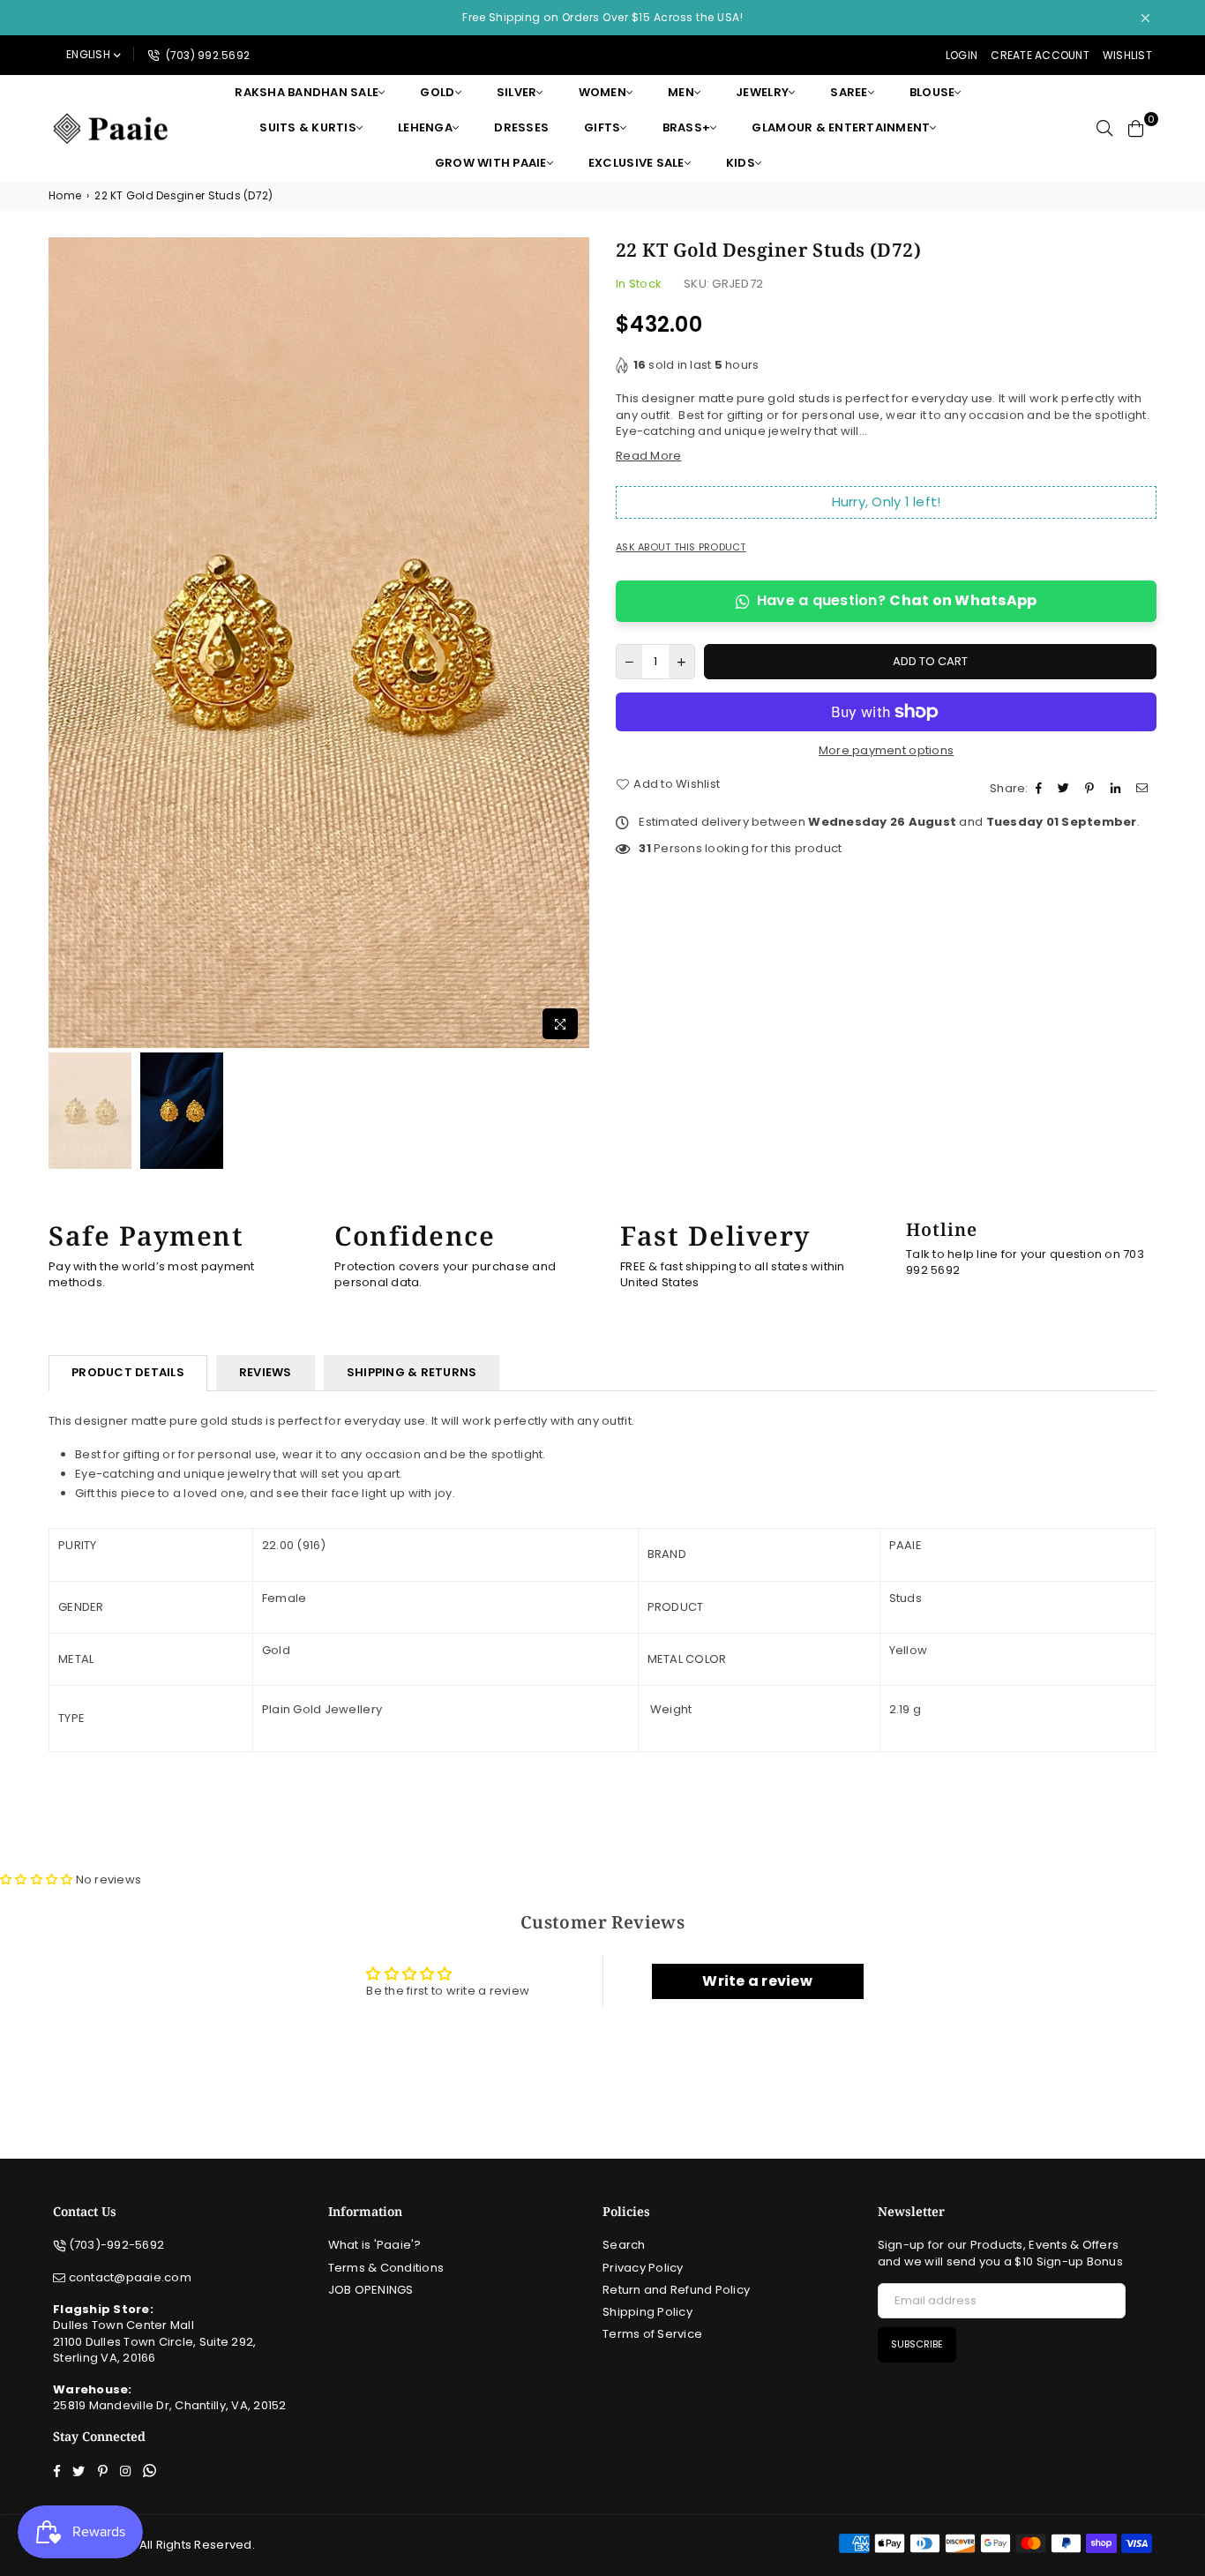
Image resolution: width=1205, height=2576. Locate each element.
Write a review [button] (757, 1981)
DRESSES (521, 127)
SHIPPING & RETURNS (412, 1372)
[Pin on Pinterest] (1092, 789)
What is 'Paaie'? (375, 2245)
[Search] (1104, 128)
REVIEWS (266, 1372)
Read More (648, 456)
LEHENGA (425, 127)
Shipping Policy (647, 2312)
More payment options (886, 751)
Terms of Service (652, 2334)
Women (602, 92)
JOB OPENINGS (371, 2290)
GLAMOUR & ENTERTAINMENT (841, 127)
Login (962, 55)
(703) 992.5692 (206, 55)
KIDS (741, 163)
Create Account (1040, 55)
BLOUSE (932, 92)
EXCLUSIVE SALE (636, 163)
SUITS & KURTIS (308, 127)
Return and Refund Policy (676, 2290)
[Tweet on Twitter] (1066, 789)
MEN (681, 92)
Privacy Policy (643, 2268)
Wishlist (1127, 55)
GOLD (437, 92)
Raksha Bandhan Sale (307, 92)
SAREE (849, 92)
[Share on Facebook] (1041, 789)
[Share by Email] (1144, 789)
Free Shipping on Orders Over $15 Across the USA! (602, 17)
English (88, 54)
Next (574, 643)
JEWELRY (762, 92)
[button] (38, 1880)
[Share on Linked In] (1118, 789)
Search (624, 2245)
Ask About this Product (681, 547)
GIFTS (602, 127)
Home (65, 196)
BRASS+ (687, 127)
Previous (64, 643)
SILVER (517, 92)
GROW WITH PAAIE (491, 163)
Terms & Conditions (386, 2268)
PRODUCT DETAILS (128, 1372)
